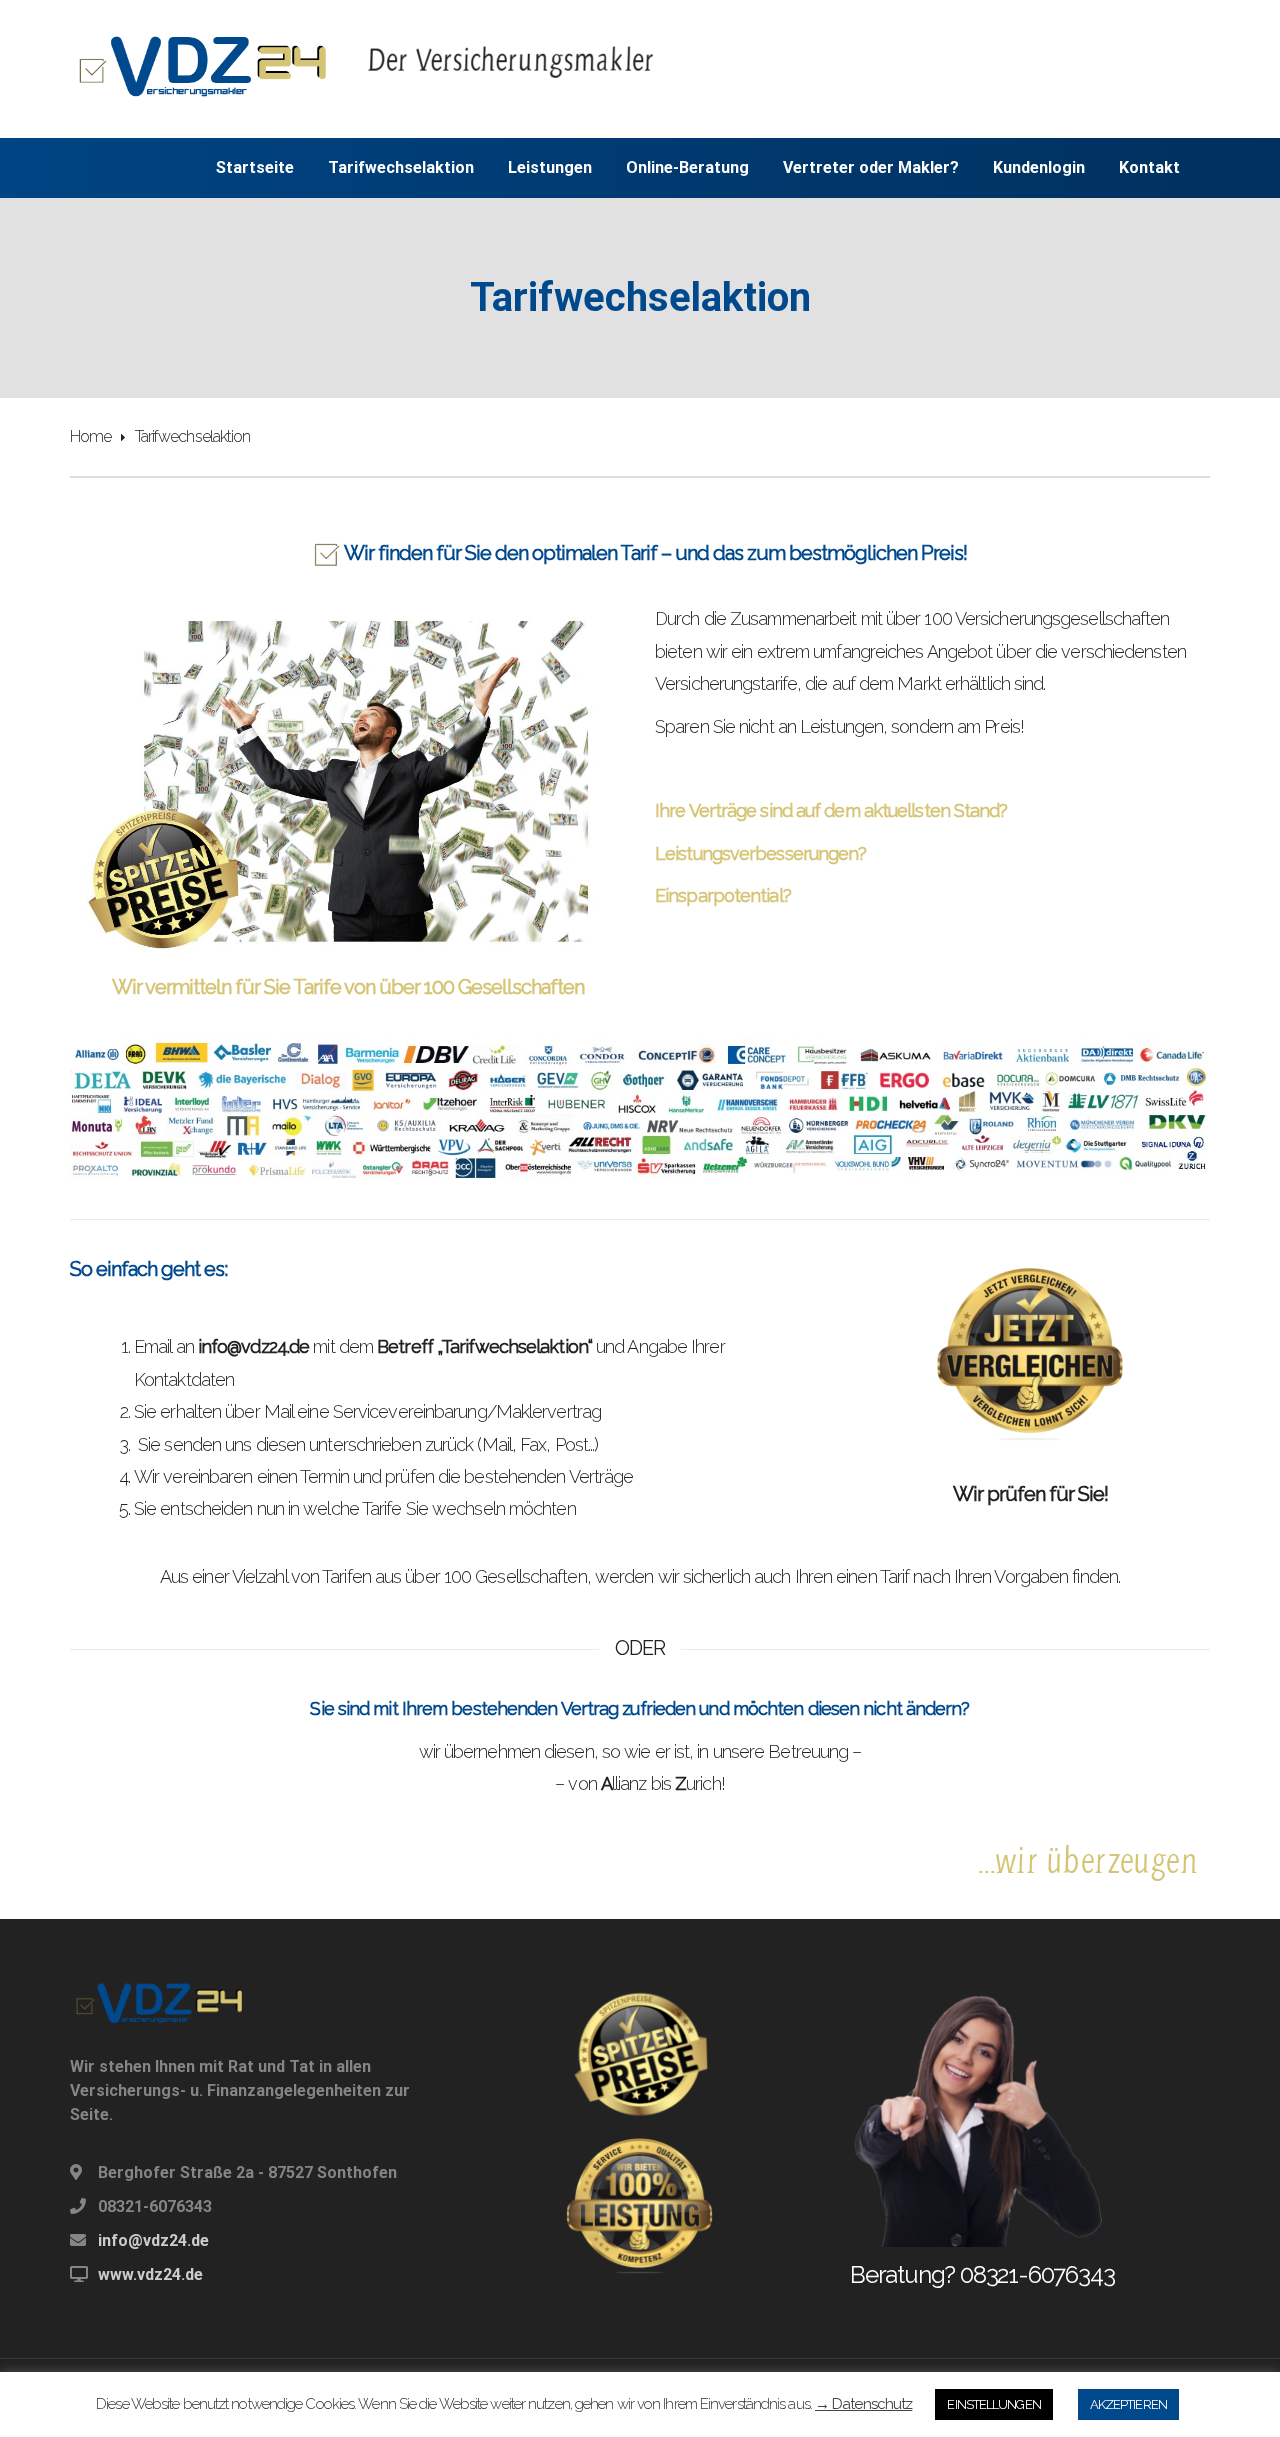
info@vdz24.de (153, 2240)
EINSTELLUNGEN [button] (993, 2404)
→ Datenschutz (863, 2404)
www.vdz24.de (150, 2274)
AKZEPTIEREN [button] (1128, 2404)
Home (90, 436)
